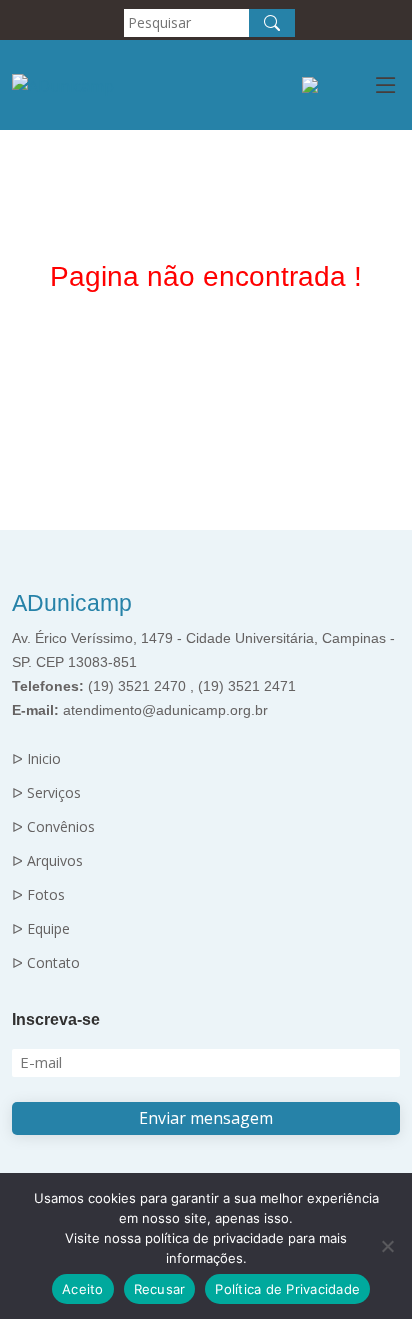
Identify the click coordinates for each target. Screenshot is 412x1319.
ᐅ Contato (46, 963)
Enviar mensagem (206, 1118)
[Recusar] (387, 1246)
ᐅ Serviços (46, 793)
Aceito (83, 1289)
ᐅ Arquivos (47, 861)
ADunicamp (72, 603)
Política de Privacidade (287, 1289)
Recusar (160, 1289)
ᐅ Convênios (53, 827)
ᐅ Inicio (36, 759)
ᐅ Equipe (41, 929)
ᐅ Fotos (38, 895)
